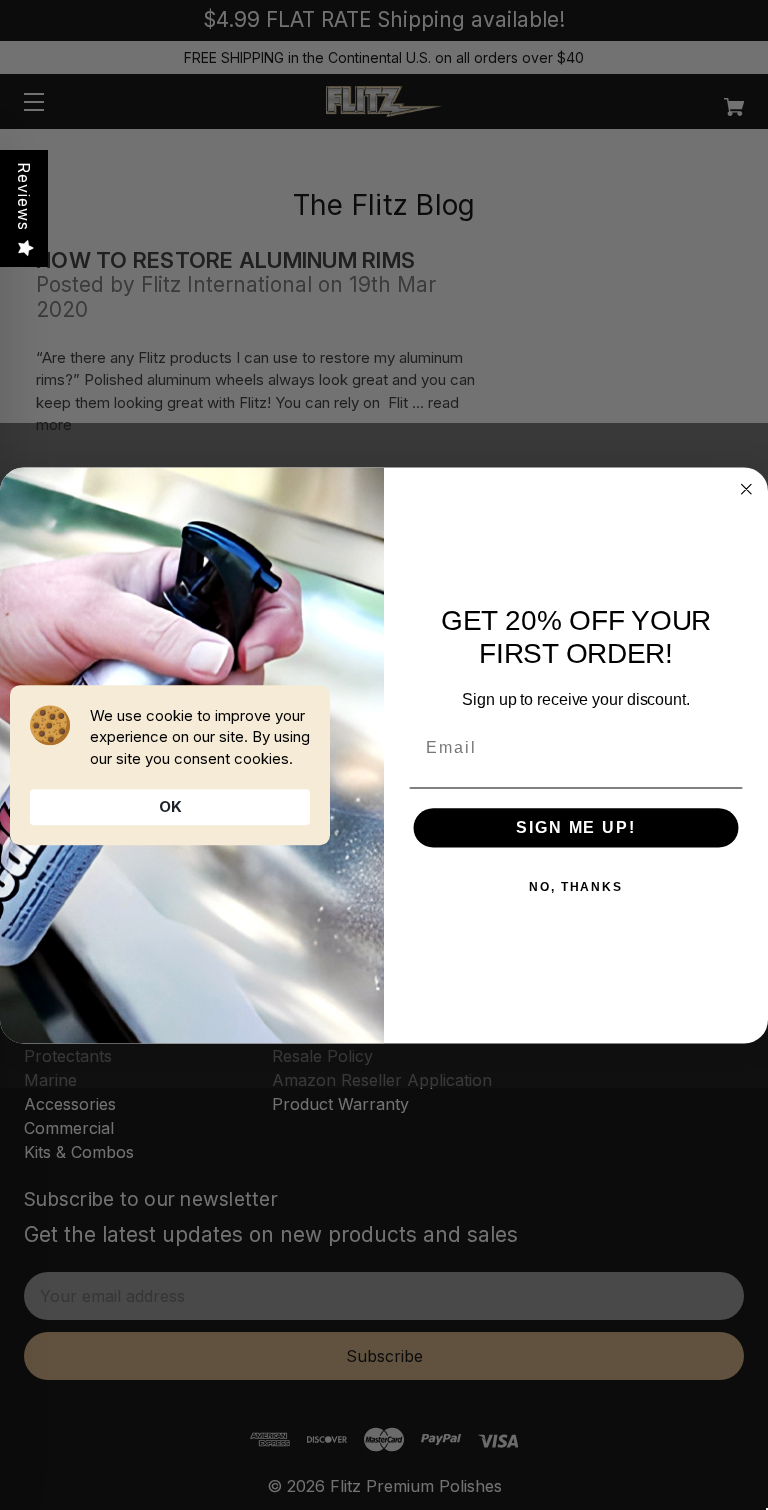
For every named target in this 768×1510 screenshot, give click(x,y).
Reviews (24, 196)
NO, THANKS (576, 887)
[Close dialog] (747, 489)
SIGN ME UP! (575, 827)
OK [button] (170, 806)
